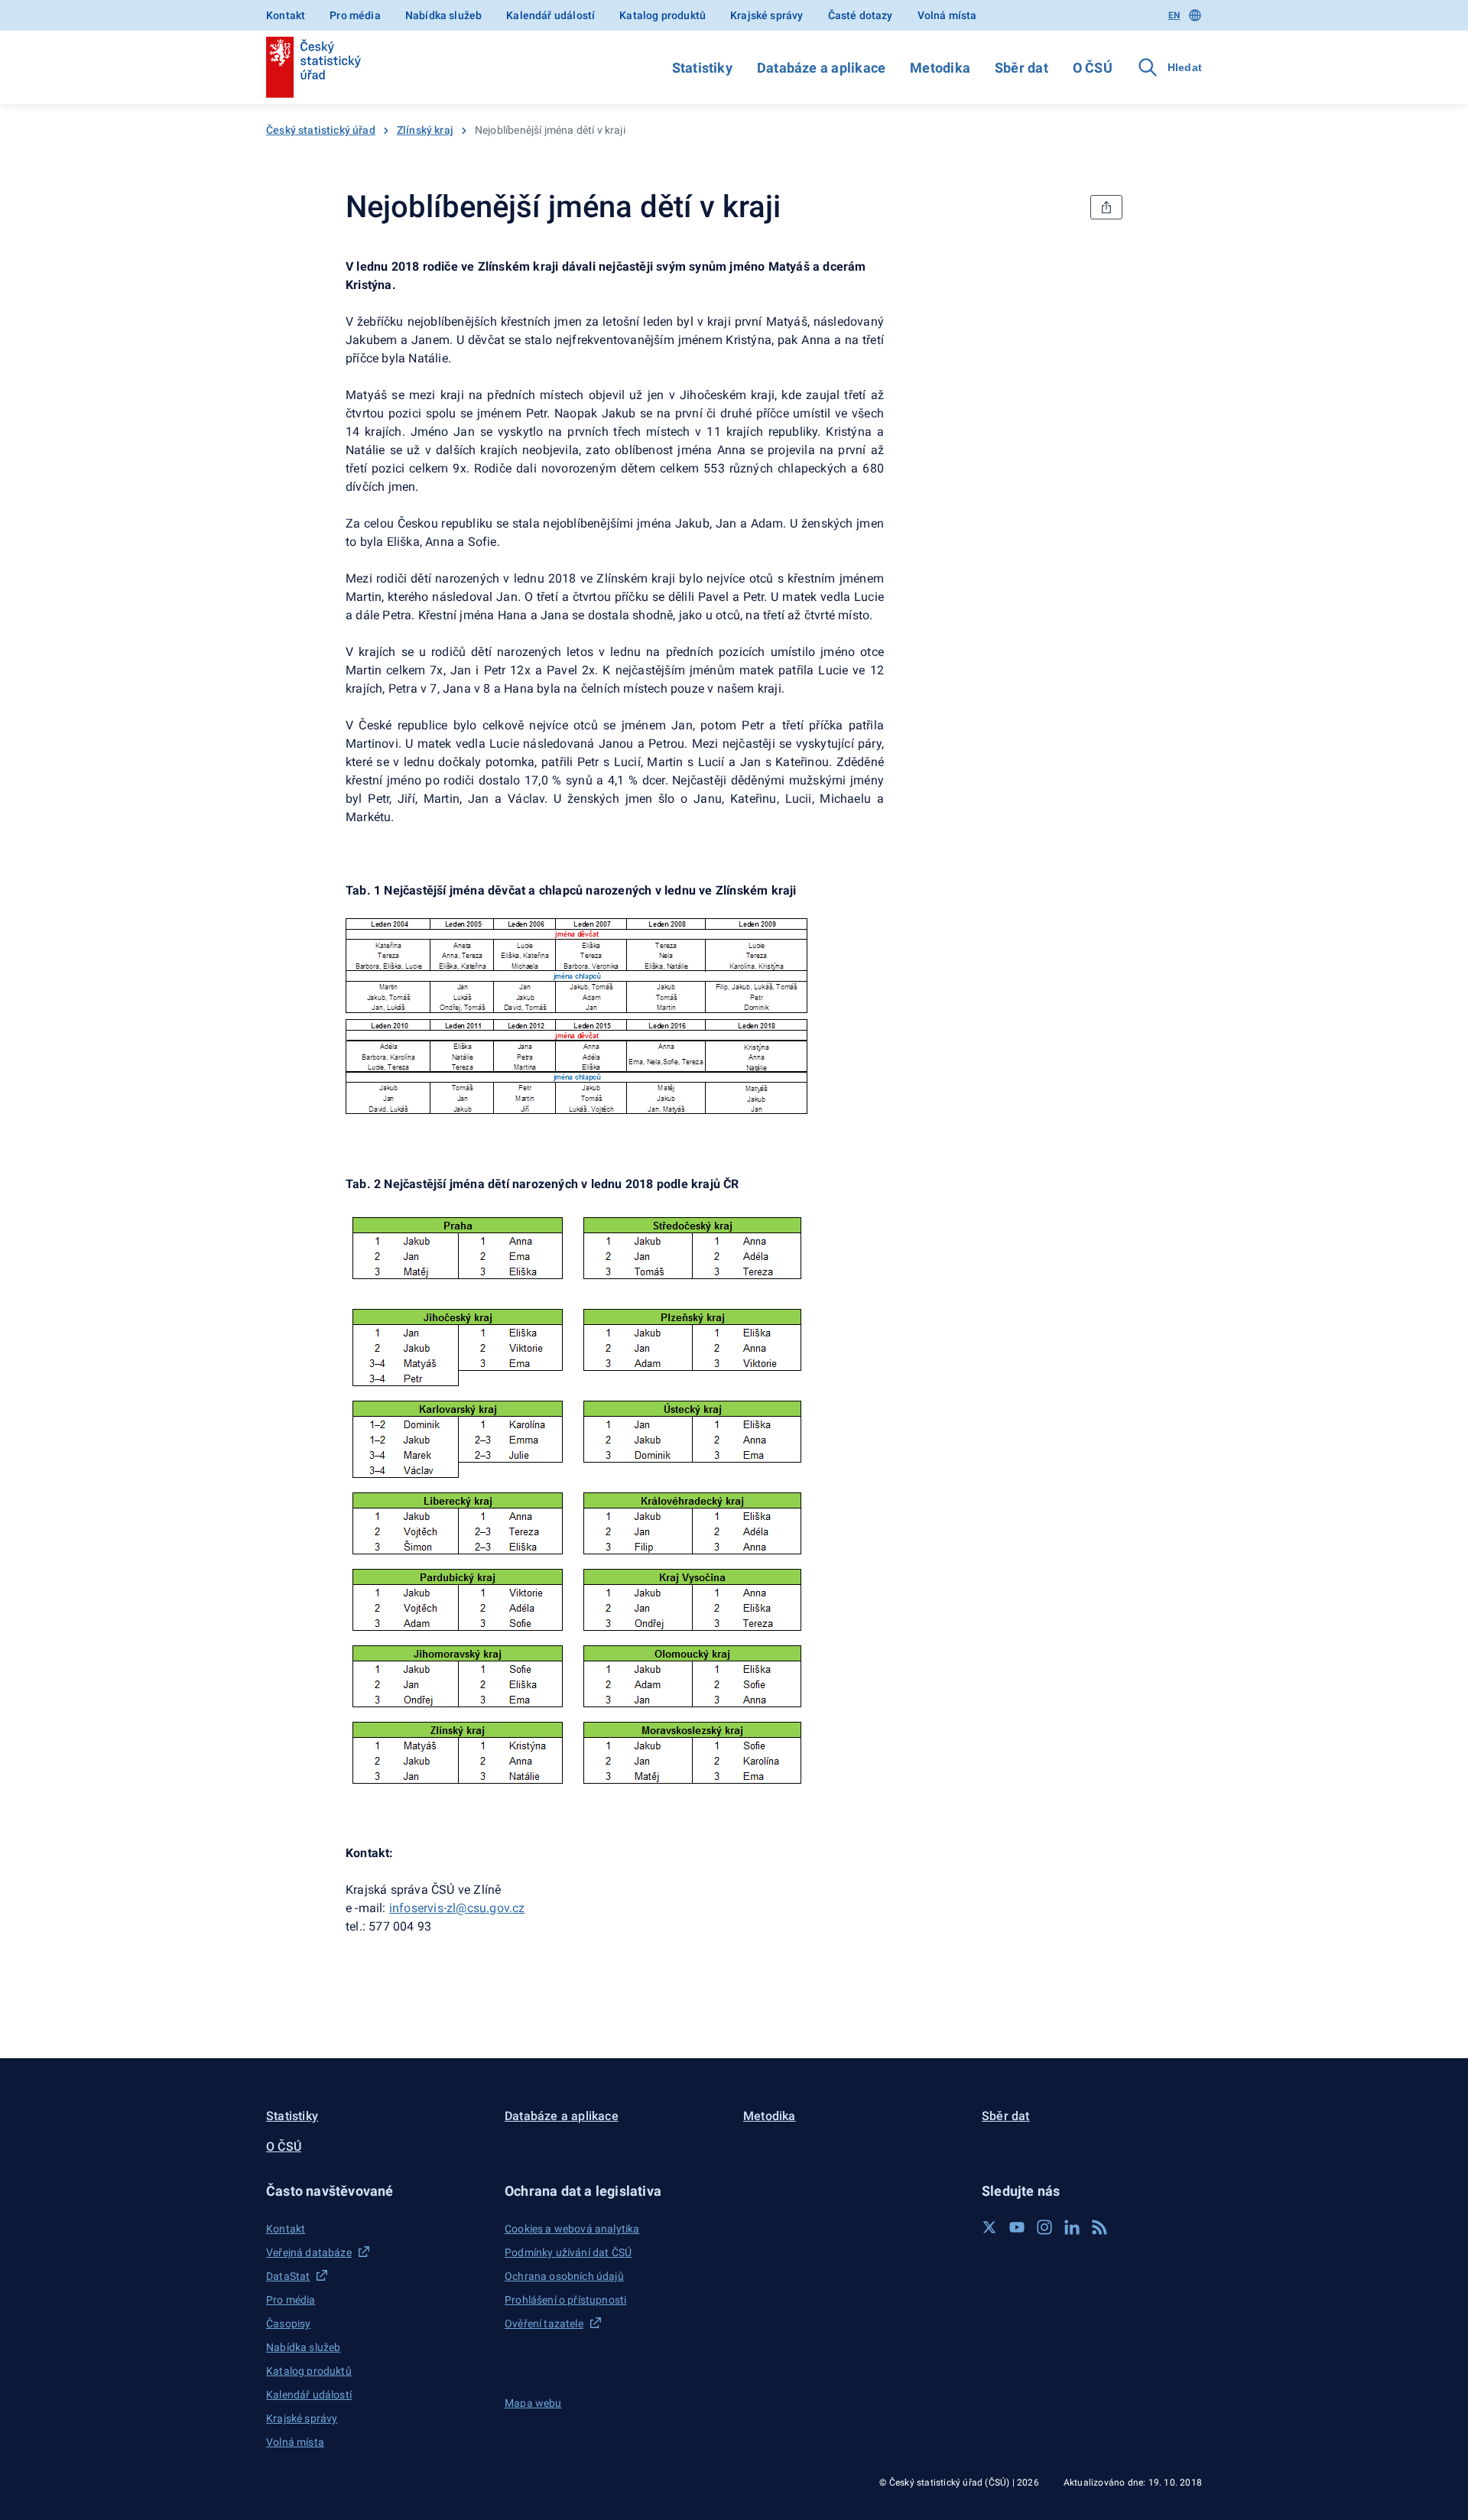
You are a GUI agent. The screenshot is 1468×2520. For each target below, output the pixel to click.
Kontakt (286, 15)
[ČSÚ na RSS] (1099, 2227)
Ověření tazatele (544, 2324)
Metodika (940, 68)
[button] (376, 2191)
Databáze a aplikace (821, 68)
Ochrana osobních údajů (564, 2276)
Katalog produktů (663, 15)
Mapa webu (533, 2403)
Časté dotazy (861, 15)
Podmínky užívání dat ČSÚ (568, 2252)
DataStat (288, 2276)
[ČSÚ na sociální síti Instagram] (1044, 2227)
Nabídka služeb (443, 15)
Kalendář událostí (550, 15)
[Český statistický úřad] (313, 67)
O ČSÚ (1093, 68)
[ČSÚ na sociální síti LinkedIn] (1072, 2227)
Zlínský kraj (425, 130)
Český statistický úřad (321, 130)
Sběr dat (1021, 68)
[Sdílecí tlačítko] (1106, 207)
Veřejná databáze (309, 2252)
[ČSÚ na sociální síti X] (989, 2227)
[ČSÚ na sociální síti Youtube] (1017, 2227)
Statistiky (702, 68)
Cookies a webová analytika (572, 2229)
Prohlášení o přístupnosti (565, 2300)
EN (1174, 15)
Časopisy (288, 2324)
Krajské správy (766, 15)
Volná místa (947, 15)
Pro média (355, 15)
